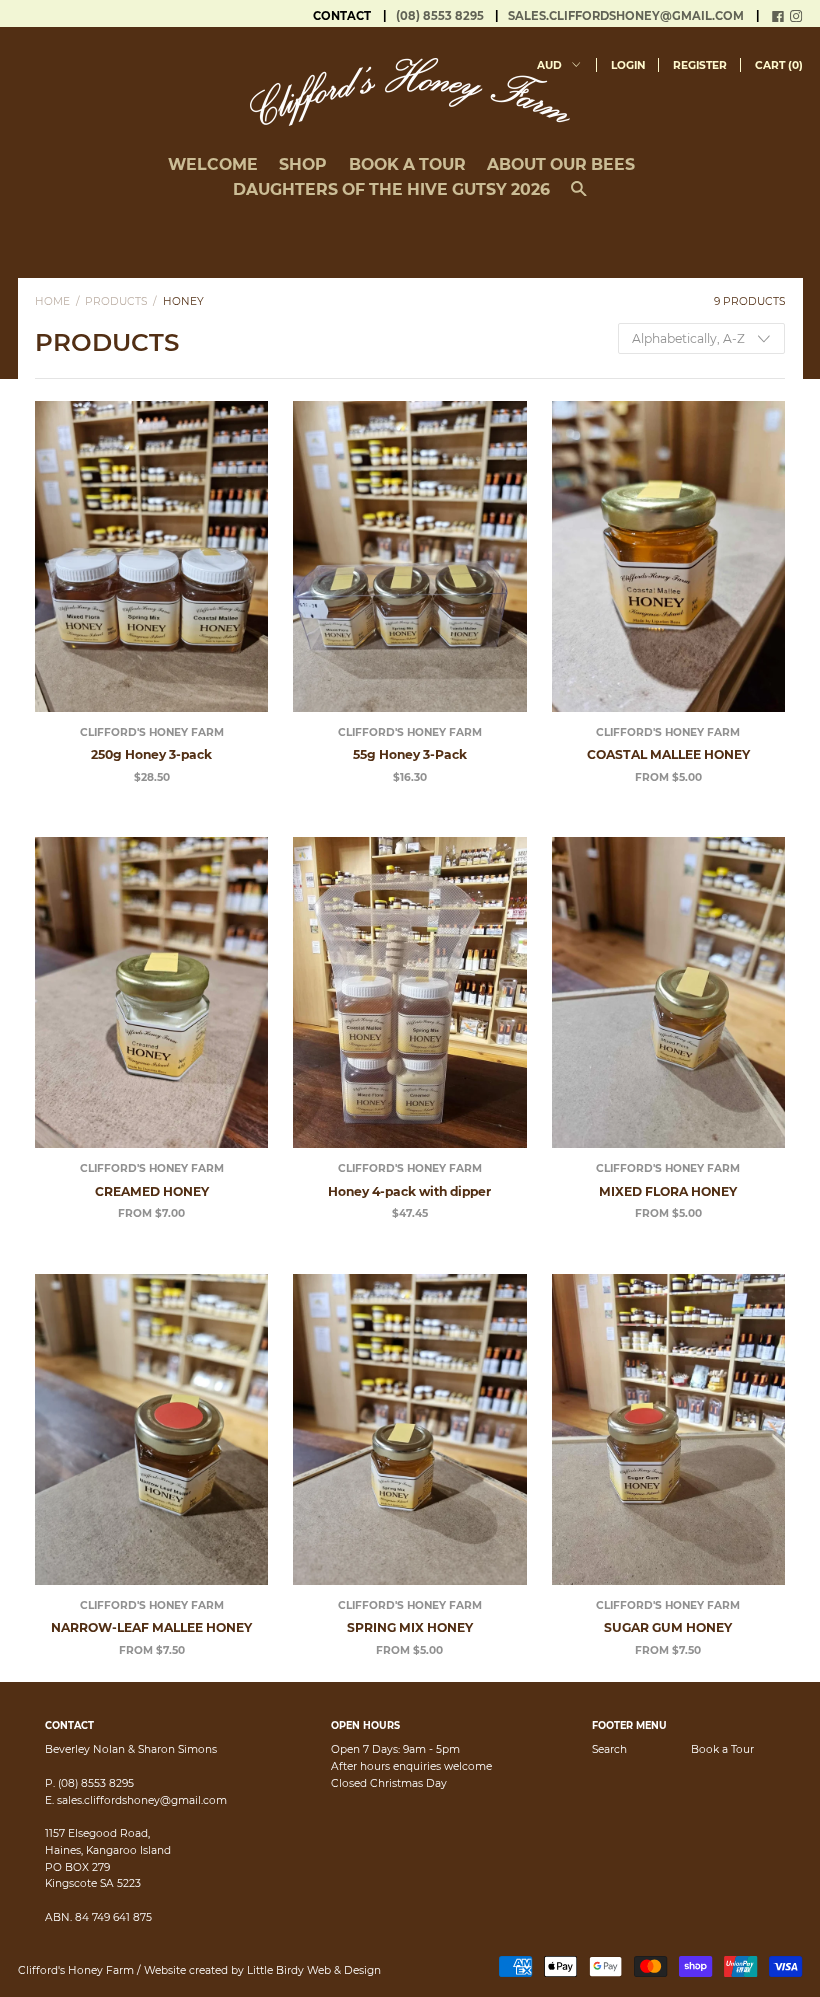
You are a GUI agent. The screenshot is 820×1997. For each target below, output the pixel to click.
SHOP (303, 164)
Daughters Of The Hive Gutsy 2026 (391, 189)
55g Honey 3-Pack (410, 754)
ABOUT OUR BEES (561, 164)
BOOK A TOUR (407, 164)
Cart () (779, 65)
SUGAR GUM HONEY (668, 1627)
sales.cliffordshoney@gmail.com (626, 16)
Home (52, 301)
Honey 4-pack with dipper (409, 1191)
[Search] (579, 197)
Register (700, 65)
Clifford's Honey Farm (152, 732)
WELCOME (213, 164)
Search (609, 1749)
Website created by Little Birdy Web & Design (262, 1970)
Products (116, 301)
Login (628, 65)
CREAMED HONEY (152, 1191)
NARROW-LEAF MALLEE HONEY (151, 1627)
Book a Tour (722, 1749)
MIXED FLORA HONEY (668, 1191)
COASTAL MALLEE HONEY (668, 754)
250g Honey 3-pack (151, 754)
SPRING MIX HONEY (410, 1627)
